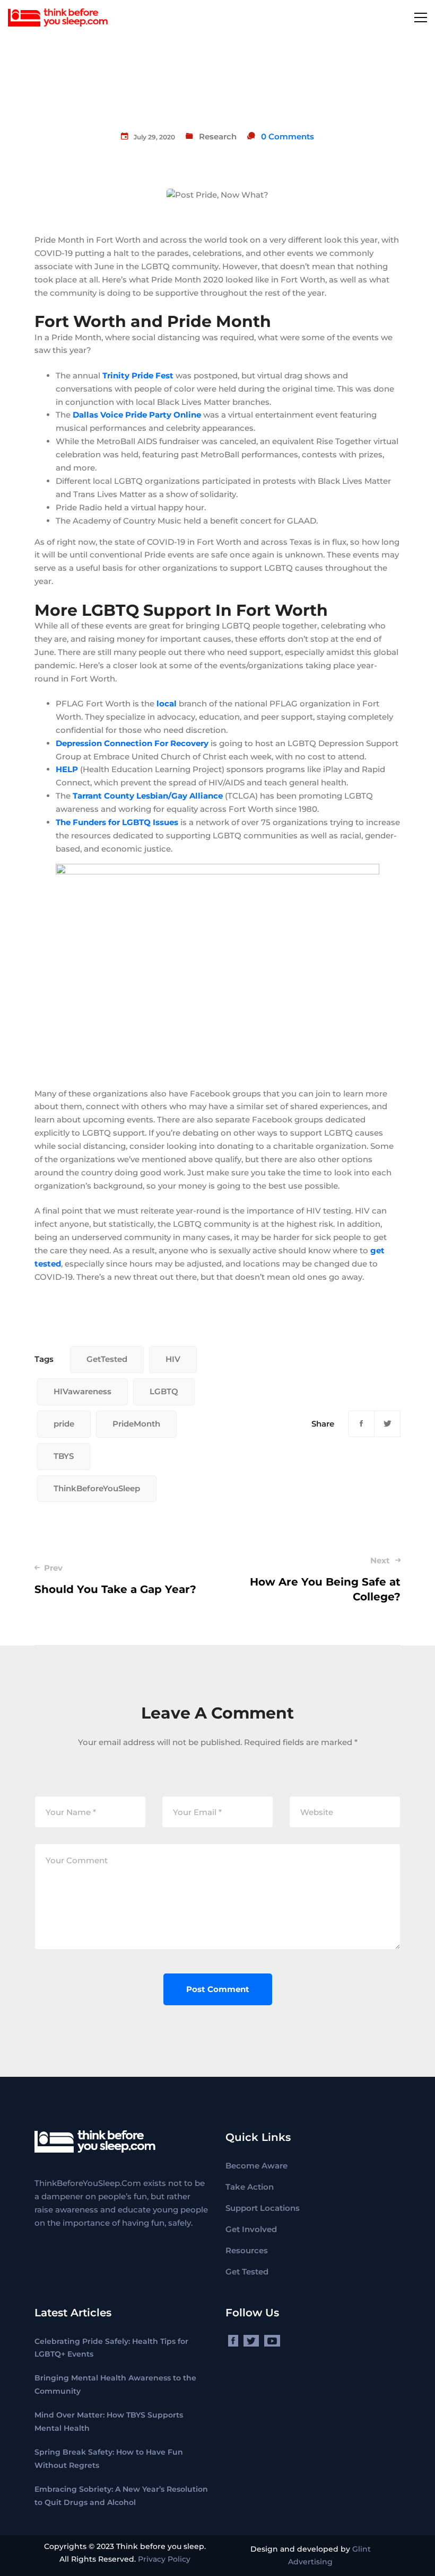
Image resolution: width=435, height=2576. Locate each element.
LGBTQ (164, 1391)
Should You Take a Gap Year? (115, 1579)
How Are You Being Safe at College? (325, 1579)
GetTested (107, 1359)
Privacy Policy (164, 2559)
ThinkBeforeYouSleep (97, 1488)
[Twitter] (387, 1424)
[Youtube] (272, 2341)
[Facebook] (361, 1424)
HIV (173, 1359)
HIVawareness (82, 1391)
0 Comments (288, 136)
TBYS (64, 1456)
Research (218, 136)
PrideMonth (136, 1424)
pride (64, 1424)
